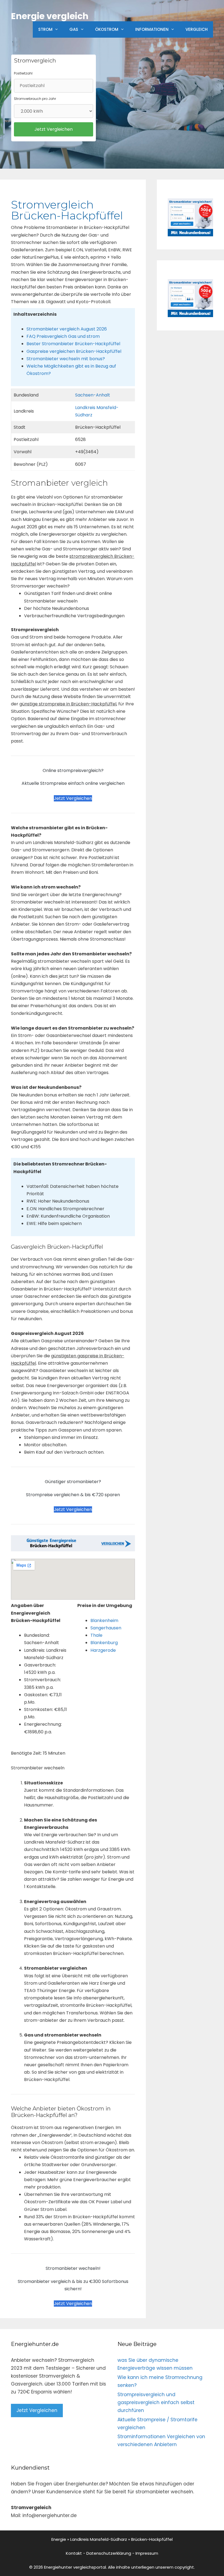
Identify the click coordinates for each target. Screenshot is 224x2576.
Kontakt (74, 2553)
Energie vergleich (50, 16)
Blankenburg (104, 1643)
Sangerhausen (106, 1628)
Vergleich (197, 29)
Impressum (147, 2553)
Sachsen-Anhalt (93, 395)
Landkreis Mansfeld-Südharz (99, 2539)
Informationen (152, 29)
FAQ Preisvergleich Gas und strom (63, 336)
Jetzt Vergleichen (73, 798)
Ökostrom (107, 29)
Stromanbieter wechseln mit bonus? (66, 359)
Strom (45, 29)
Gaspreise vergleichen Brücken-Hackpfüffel (74, 351)
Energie (59, 2539)
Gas (74, 29)
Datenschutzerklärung (109, 2553)
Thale (96, 1635)
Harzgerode (103, 1650)
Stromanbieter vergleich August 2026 (67, 329)
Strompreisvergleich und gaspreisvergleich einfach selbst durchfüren (156, 2402)
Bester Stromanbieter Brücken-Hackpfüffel (73, 344)
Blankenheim (104, 1621)
